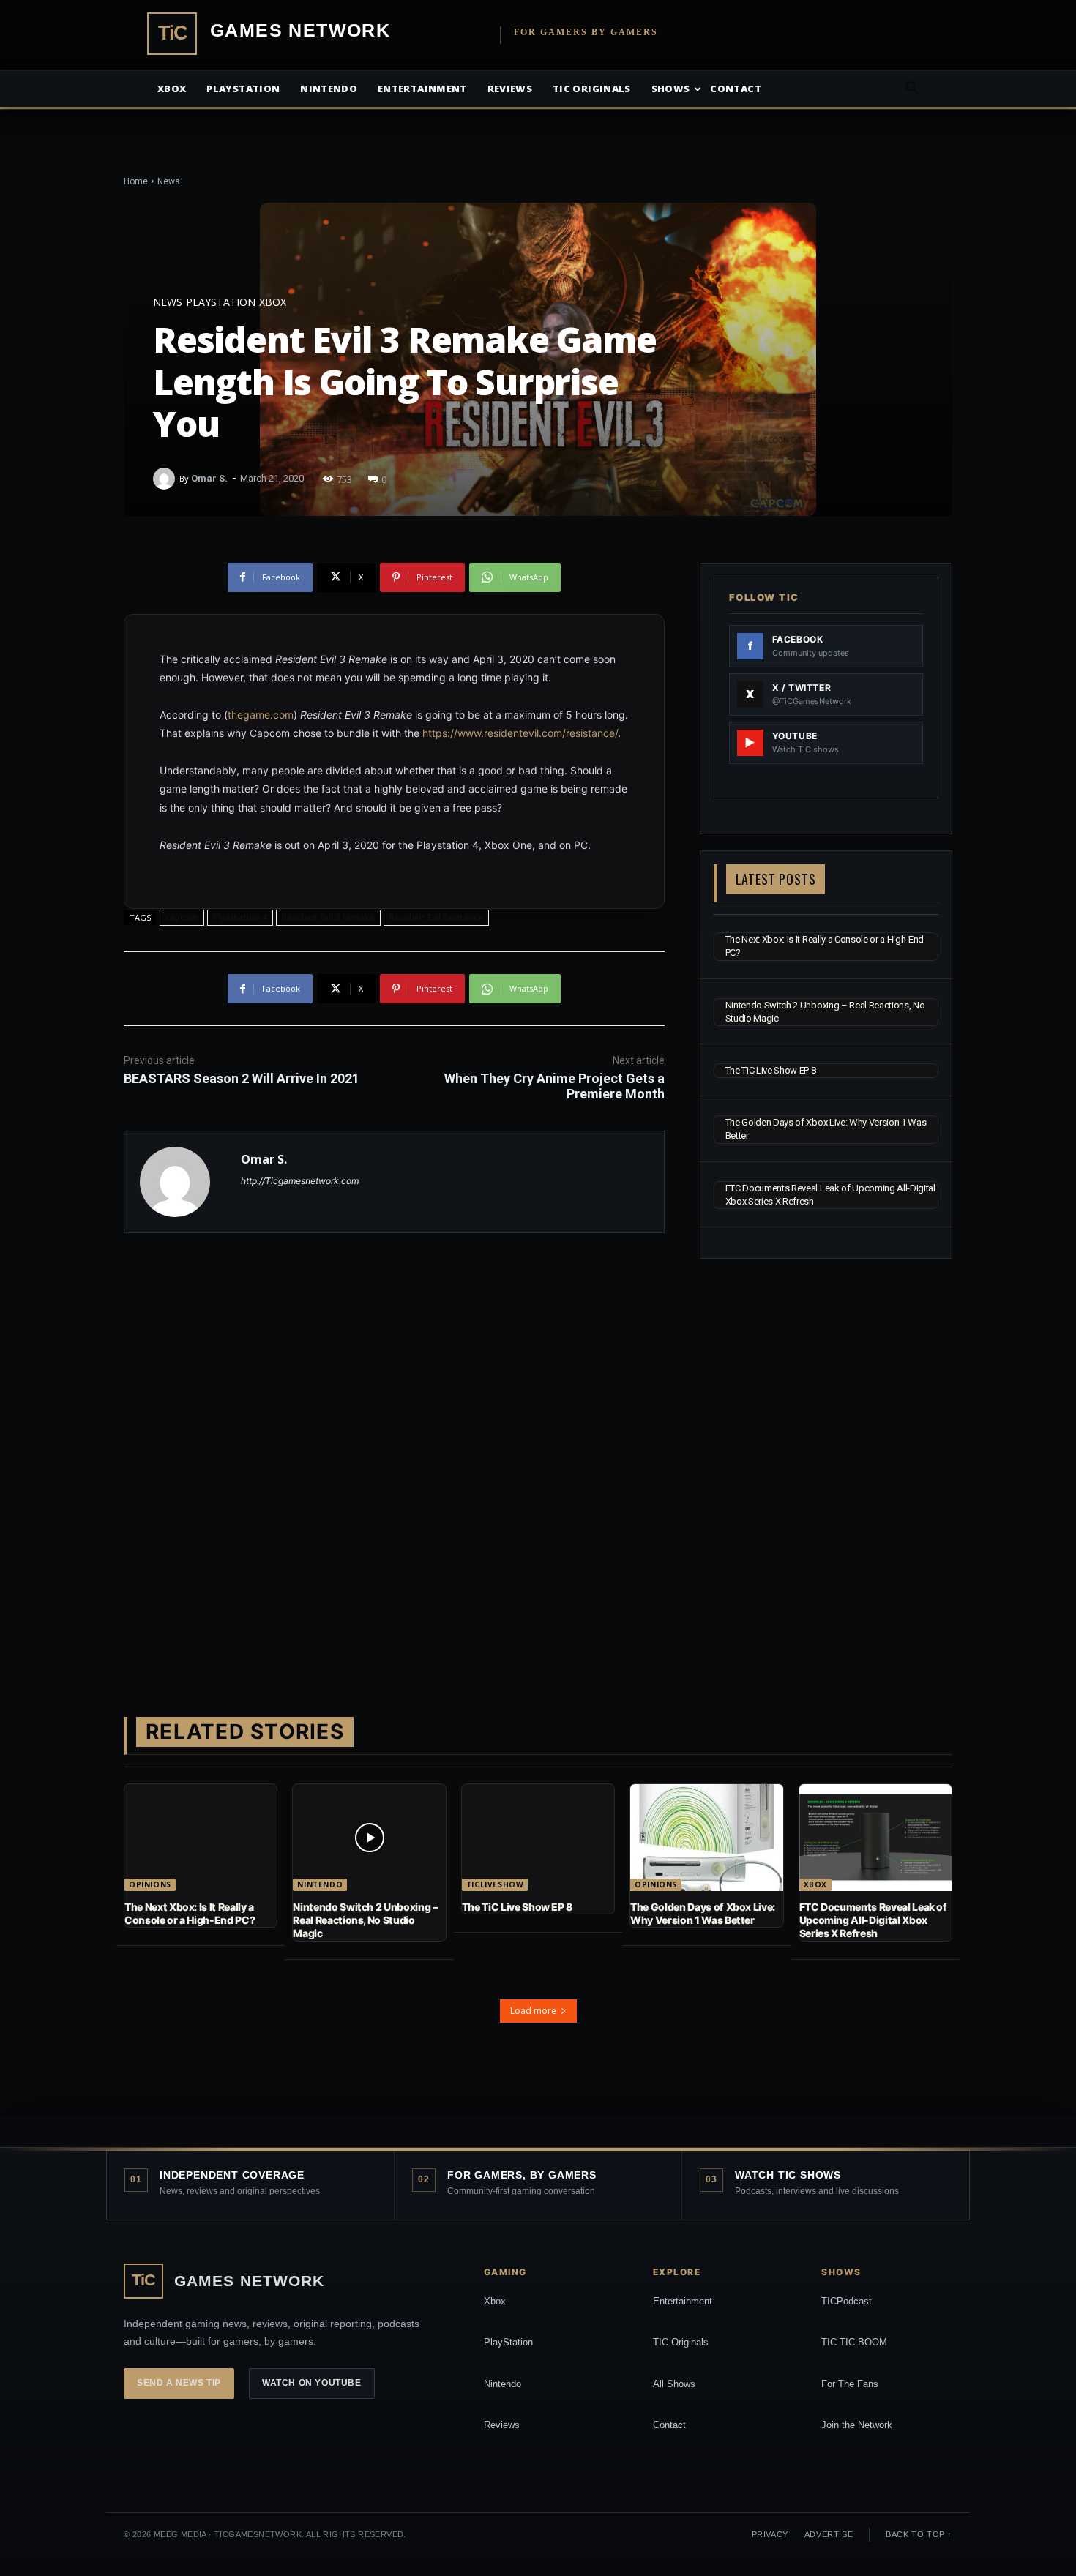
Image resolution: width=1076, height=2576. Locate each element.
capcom (182, 917)
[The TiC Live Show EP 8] (538, 1838)
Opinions (150, 1884)
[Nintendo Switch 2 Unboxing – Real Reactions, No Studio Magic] (369, 1838)
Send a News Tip (179, 2383)
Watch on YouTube (312, 2383)
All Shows (674, 2384)
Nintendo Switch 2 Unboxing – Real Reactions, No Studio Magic (365, 1920)
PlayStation (508, 2342)
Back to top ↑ (919, 2534)
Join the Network (857, 2425)
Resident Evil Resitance (436, 917)
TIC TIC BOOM (854, 2342)
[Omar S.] (166, 479)
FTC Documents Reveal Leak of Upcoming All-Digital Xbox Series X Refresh (873, 1920)
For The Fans (850, 2384)
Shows (671, 89)
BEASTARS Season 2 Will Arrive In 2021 (242, 1078)
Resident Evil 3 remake (328, 917)
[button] (911, 90)
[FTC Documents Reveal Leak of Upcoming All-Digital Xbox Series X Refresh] (875, 1838)
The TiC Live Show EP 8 (771, 1070)
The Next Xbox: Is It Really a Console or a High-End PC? (190, 1913)
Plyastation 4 (240, 917)
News (169, 181)
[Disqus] (394, 1451)
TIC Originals (681, 2342)
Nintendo (329, 89)
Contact (735, 89)
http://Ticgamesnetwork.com (300, 1181)
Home (136, 181)
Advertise (829, 2534)
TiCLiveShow (495, 1884)
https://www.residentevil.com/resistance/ (520, 733)
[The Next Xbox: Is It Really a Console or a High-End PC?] (201, 1838)
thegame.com (261, 715)
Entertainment (422, 89)
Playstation (243, 89)
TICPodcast (847, 2301)
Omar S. (209, 478)
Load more (533, 2011)
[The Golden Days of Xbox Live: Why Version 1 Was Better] (706, 1838)
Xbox (172, 89)
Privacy (770, 2534)
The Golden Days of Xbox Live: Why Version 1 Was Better (703, 1913)
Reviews (510, 89)
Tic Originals (592, 89)
